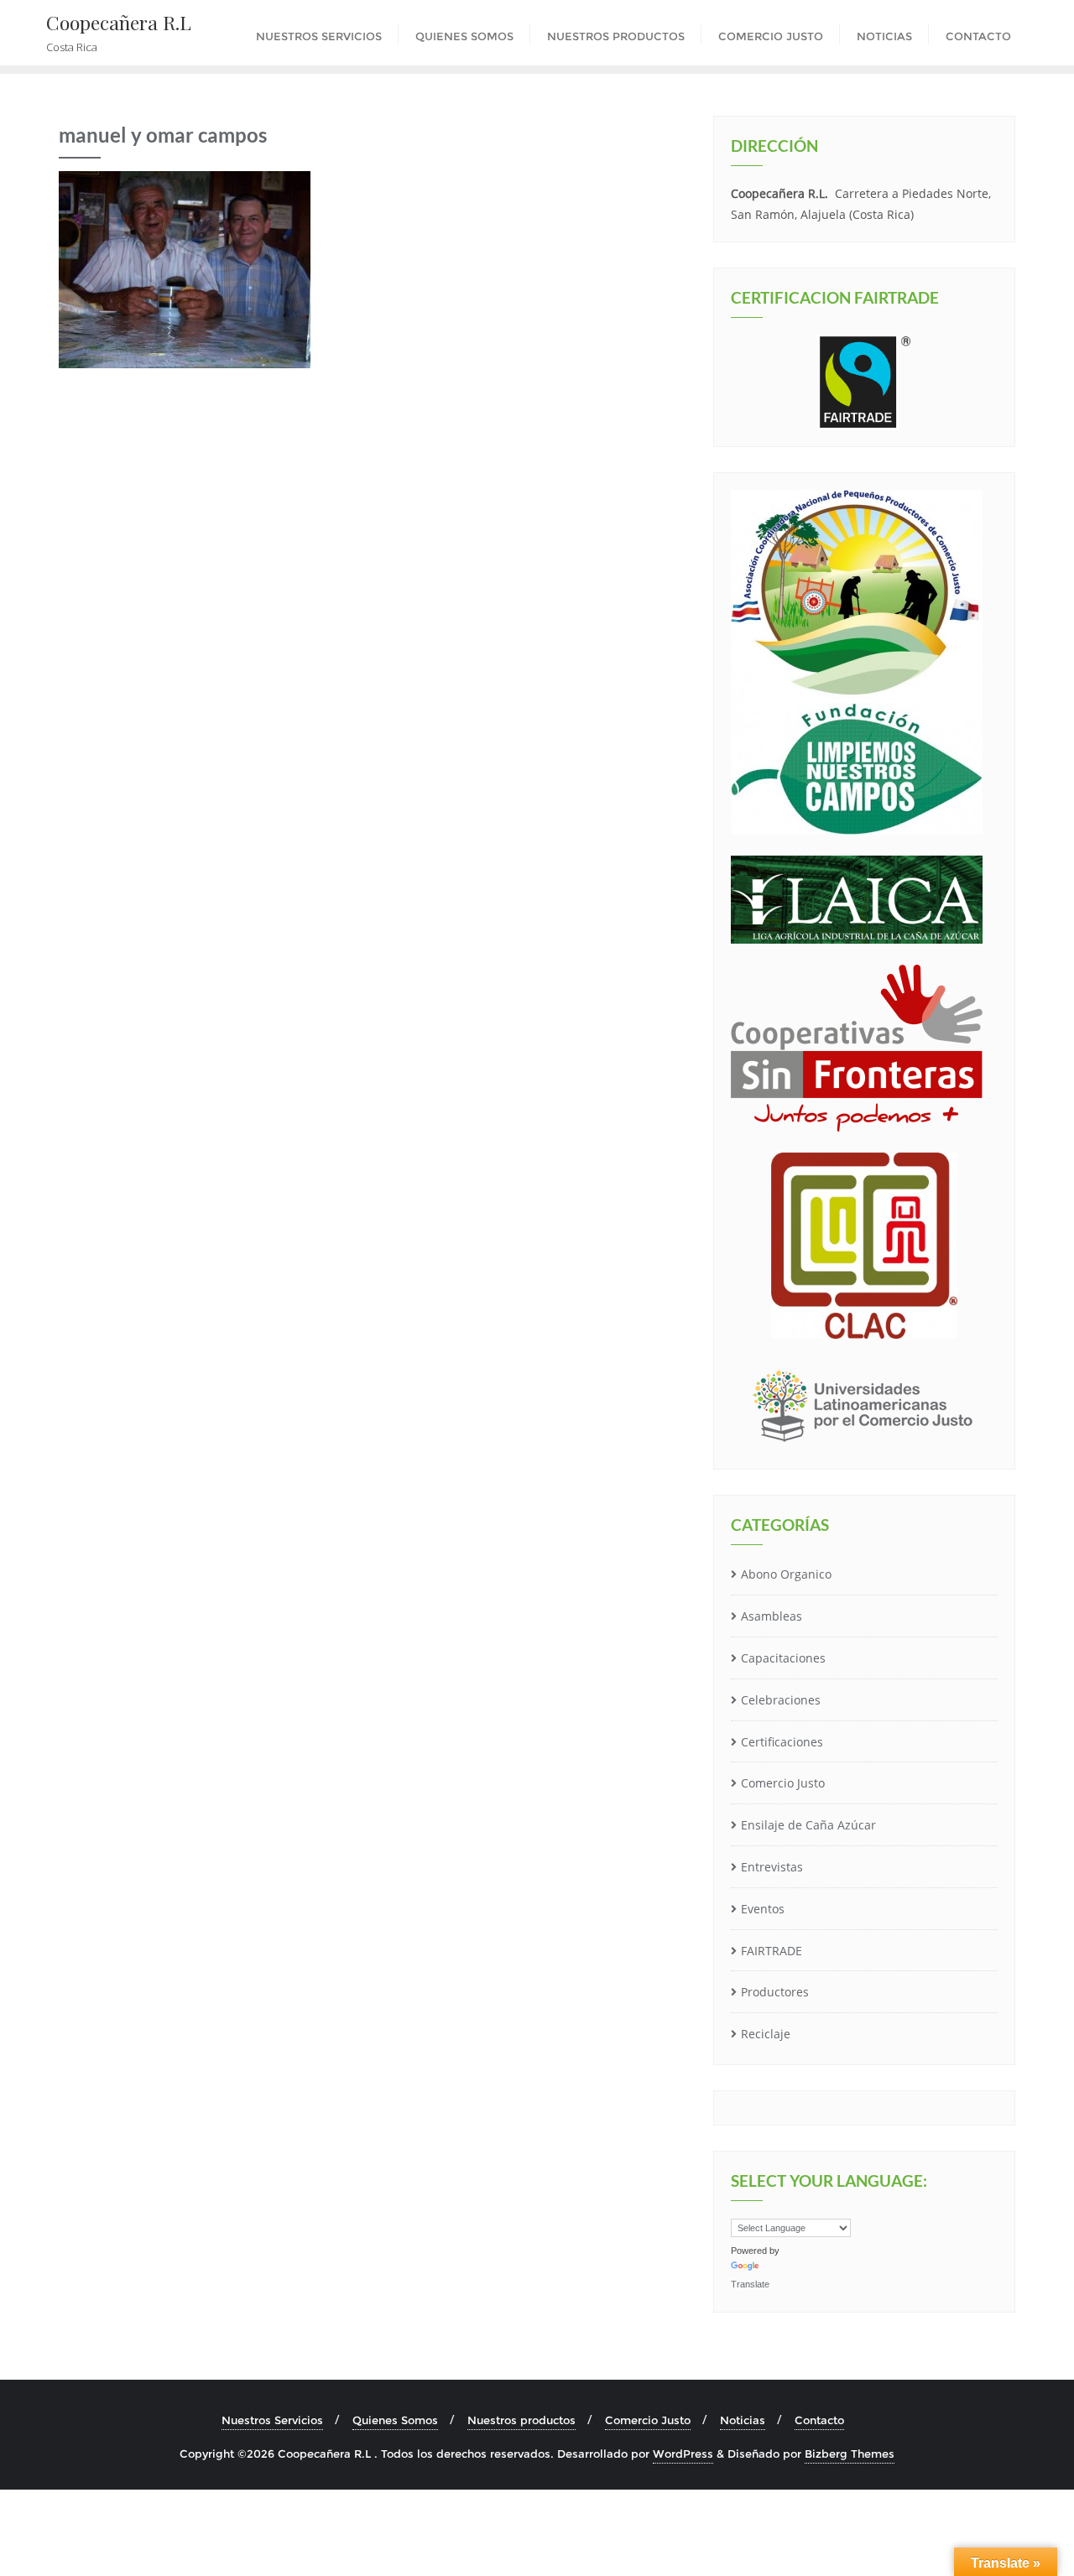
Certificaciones (782, 1742)
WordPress (683, 2454)
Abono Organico (786, 1574)
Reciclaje (766, 2034)
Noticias (743, 2420)
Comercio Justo (783, 1783)
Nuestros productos (521, 2420)
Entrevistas (772, 1867)
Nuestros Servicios (272, 2420)
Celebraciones (781, 1700)
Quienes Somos (395, 2420)
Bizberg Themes (850, 2454)
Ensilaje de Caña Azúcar (808, 1825)
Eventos (763, 1909)
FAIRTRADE (772, 1951)
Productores (775, 1992)
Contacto (819, 2420)
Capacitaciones (783, 1658)
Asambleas (772, 1616)
